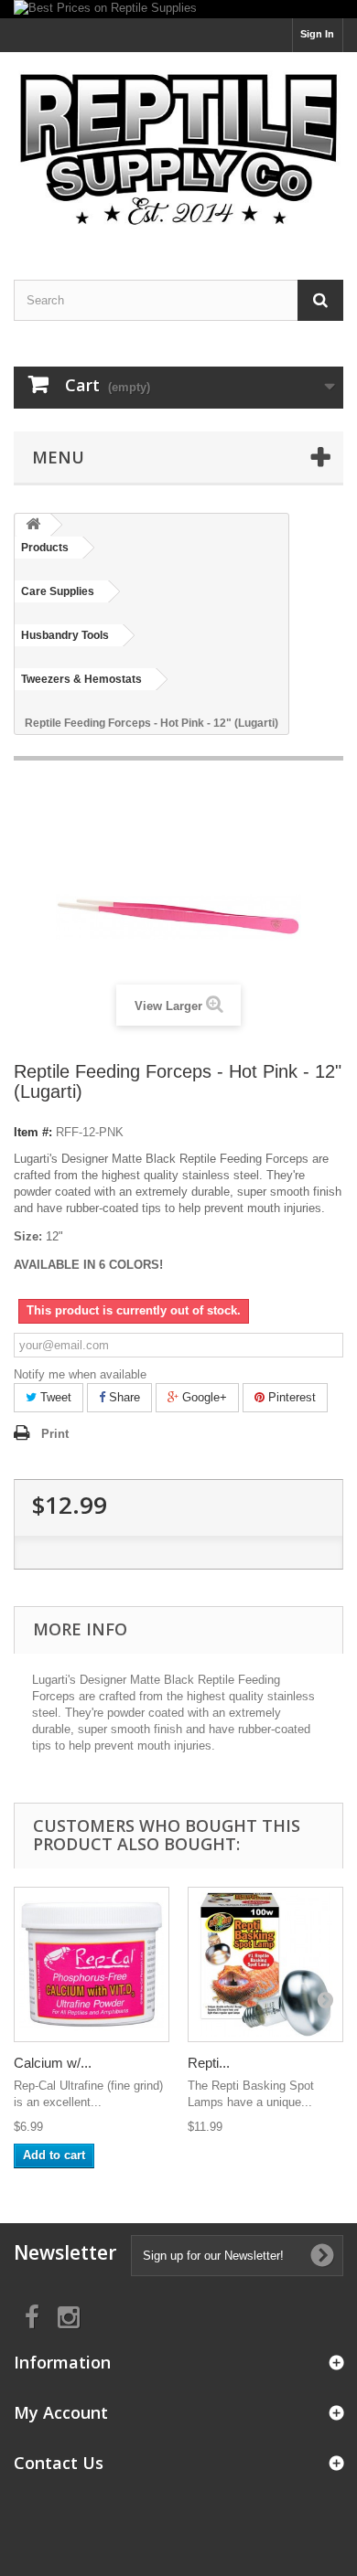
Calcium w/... (53, 2063)
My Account (61, 2412)
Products (45, 548)
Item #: (33, 1132)
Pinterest (290, 1397)
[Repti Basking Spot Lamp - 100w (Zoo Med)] (265, 1964)
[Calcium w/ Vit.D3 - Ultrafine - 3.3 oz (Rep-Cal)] (92, 1964)
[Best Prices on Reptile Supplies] (178, 9)
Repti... (209, 2063)
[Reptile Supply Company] (178, 150)
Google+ (203, 1397)
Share (123, 1397)
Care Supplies (58, 591)
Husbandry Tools (65, 635)
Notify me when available (80, 1374)
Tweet (54, 1397)
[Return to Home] (33, 525)
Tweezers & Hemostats (81, 679)
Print (55, 1434)
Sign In (317, 34)
